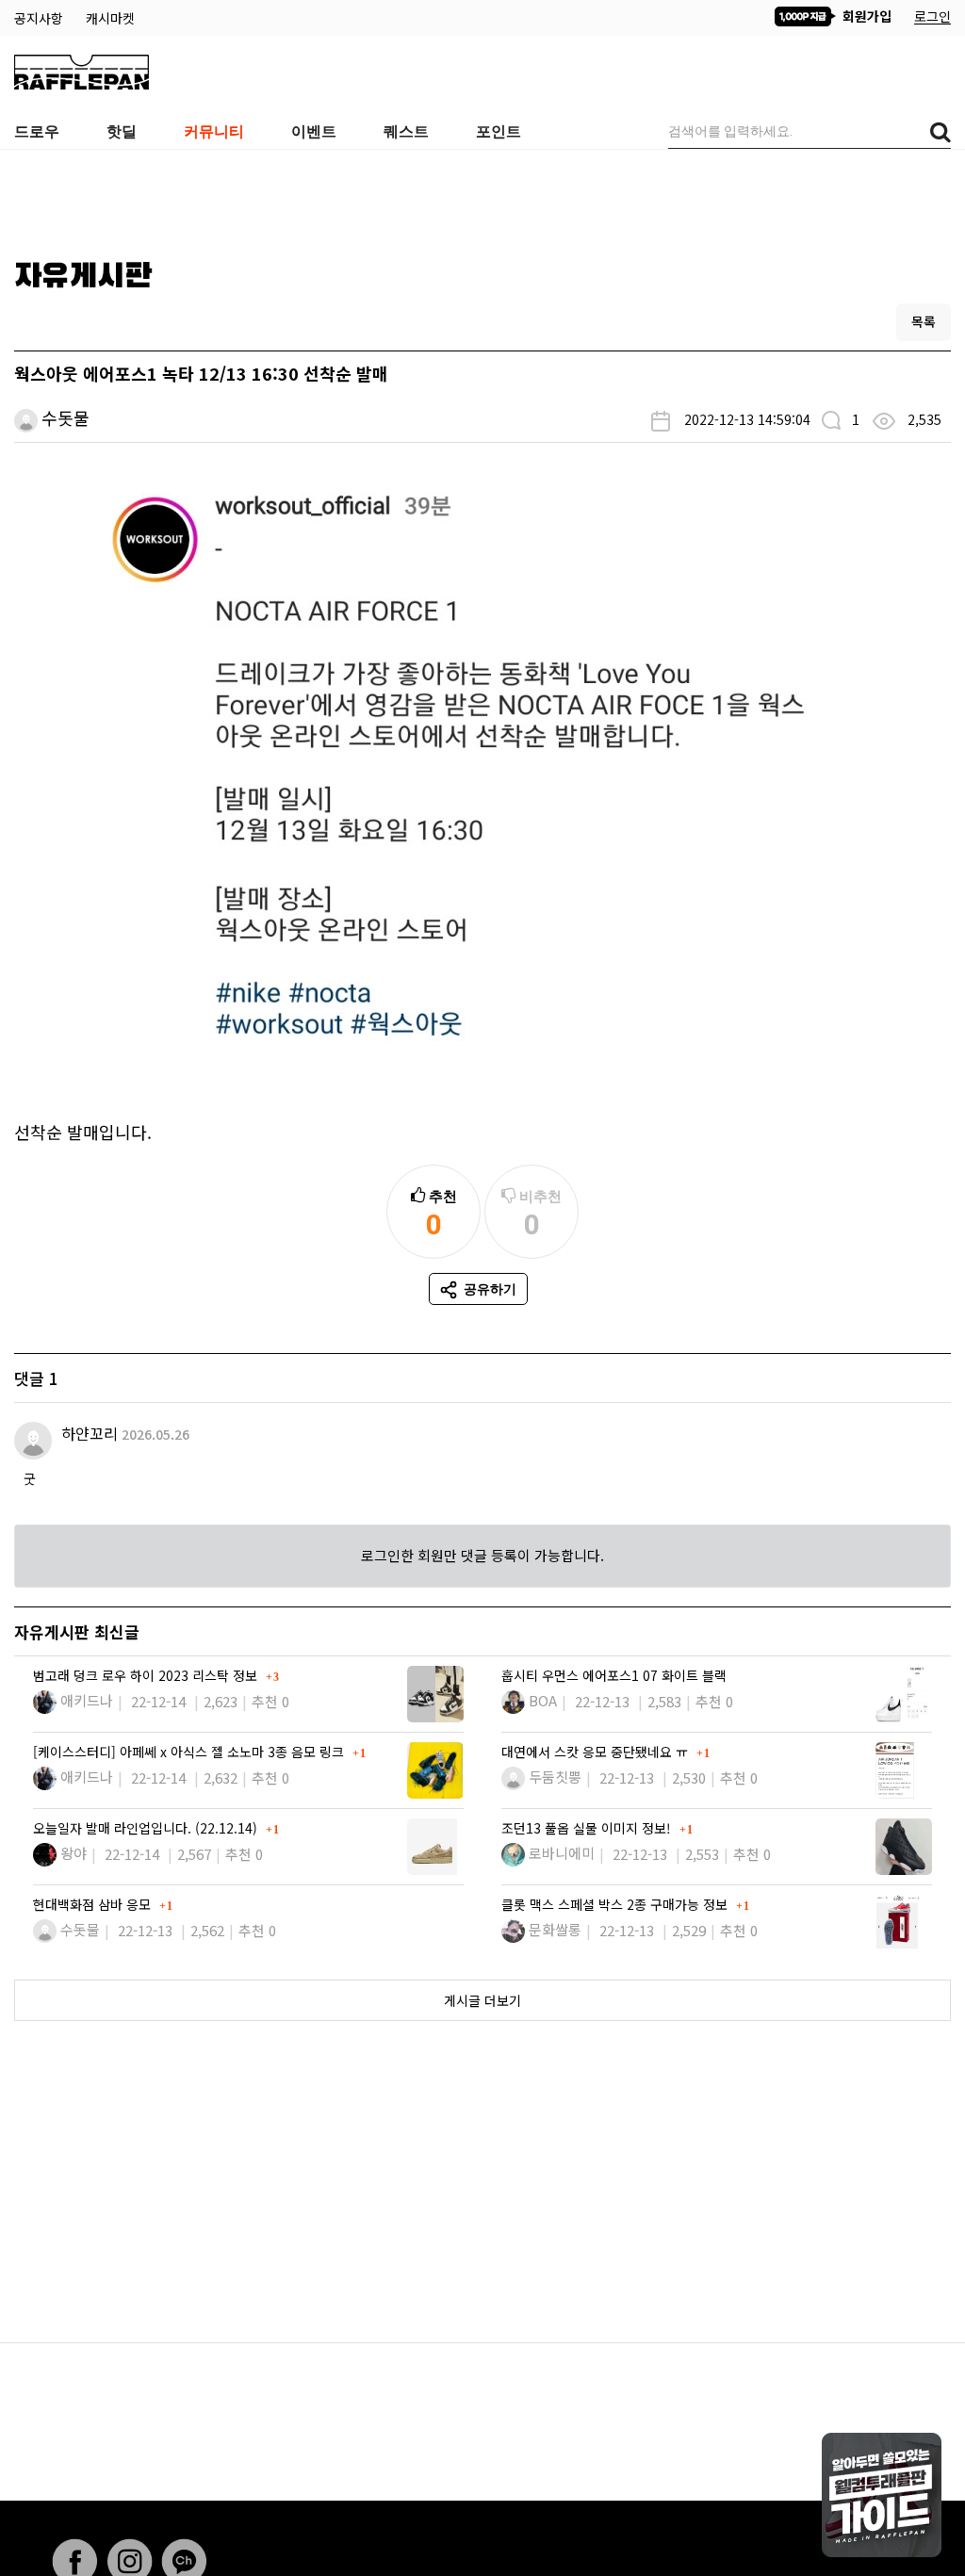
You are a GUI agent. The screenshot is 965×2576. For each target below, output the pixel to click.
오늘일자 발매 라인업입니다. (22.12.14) (147, 1828)
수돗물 (65, 417)
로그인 (932, 16)
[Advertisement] (482, 197)
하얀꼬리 (90, 1433)
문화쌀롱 (555, 1929)
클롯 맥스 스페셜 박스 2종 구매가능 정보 (616, 1904)
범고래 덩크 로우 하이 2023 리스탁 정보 (147, 1675)
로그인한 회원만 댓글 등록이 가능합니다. (482, 1555)
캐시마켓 (110, 18)
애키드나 (87, 1700)
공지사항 (41, 18)
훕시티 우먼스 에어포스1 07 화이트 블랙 (614, 1675)
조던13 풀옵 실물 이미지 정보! (588, 1828)
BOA (543, 1700)
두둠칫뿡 (555, 1777)
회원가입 (865, 16)
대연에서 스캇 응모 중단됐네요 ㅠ (597, 1752)
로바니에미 (562, 1853)
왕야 (74, 1853)
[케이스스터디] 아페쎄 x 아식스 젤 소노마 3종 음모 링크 (190, 1752)
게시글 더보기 (482, 2000)
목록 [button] (924, 321)
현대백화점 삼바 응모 (94, 1904)
